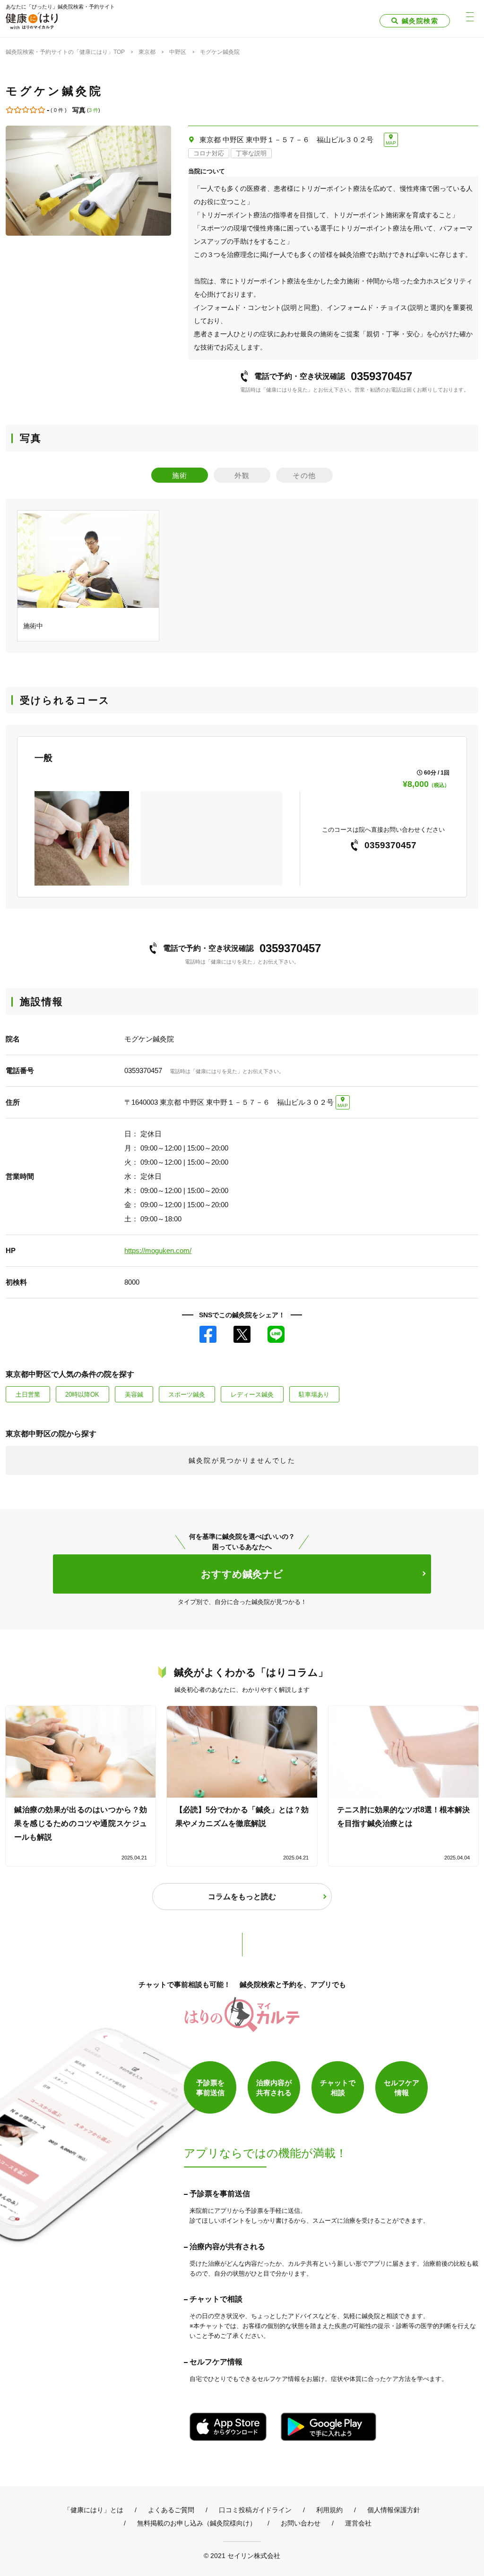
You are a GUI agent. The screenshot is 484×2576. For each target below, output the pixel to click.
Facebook (208, 1334)
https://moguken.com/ (158, 1250)
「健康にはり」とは (94, 2510)
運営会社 (358, 2523)
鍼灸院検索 (420, 21)
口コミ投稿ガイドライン (255, 2510)
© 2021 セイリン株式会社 (242, 2555)
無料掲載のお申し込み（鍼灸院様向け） (197, 2523)
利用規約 (329, 2510)
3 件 (94, 110)
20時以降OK (82, 1395)
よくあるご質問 (171, 2510)
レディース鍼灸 (252, 1395)
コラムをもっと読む (242, 1897)
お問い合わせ (301, 2523)
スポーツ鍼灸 (187, 1395)
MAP (391, 143)
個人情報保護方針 (394, 2510)
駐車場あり (314, 1395)
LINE (276, 1334)
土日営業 (28, 1395)
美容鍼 (134, 1395)
